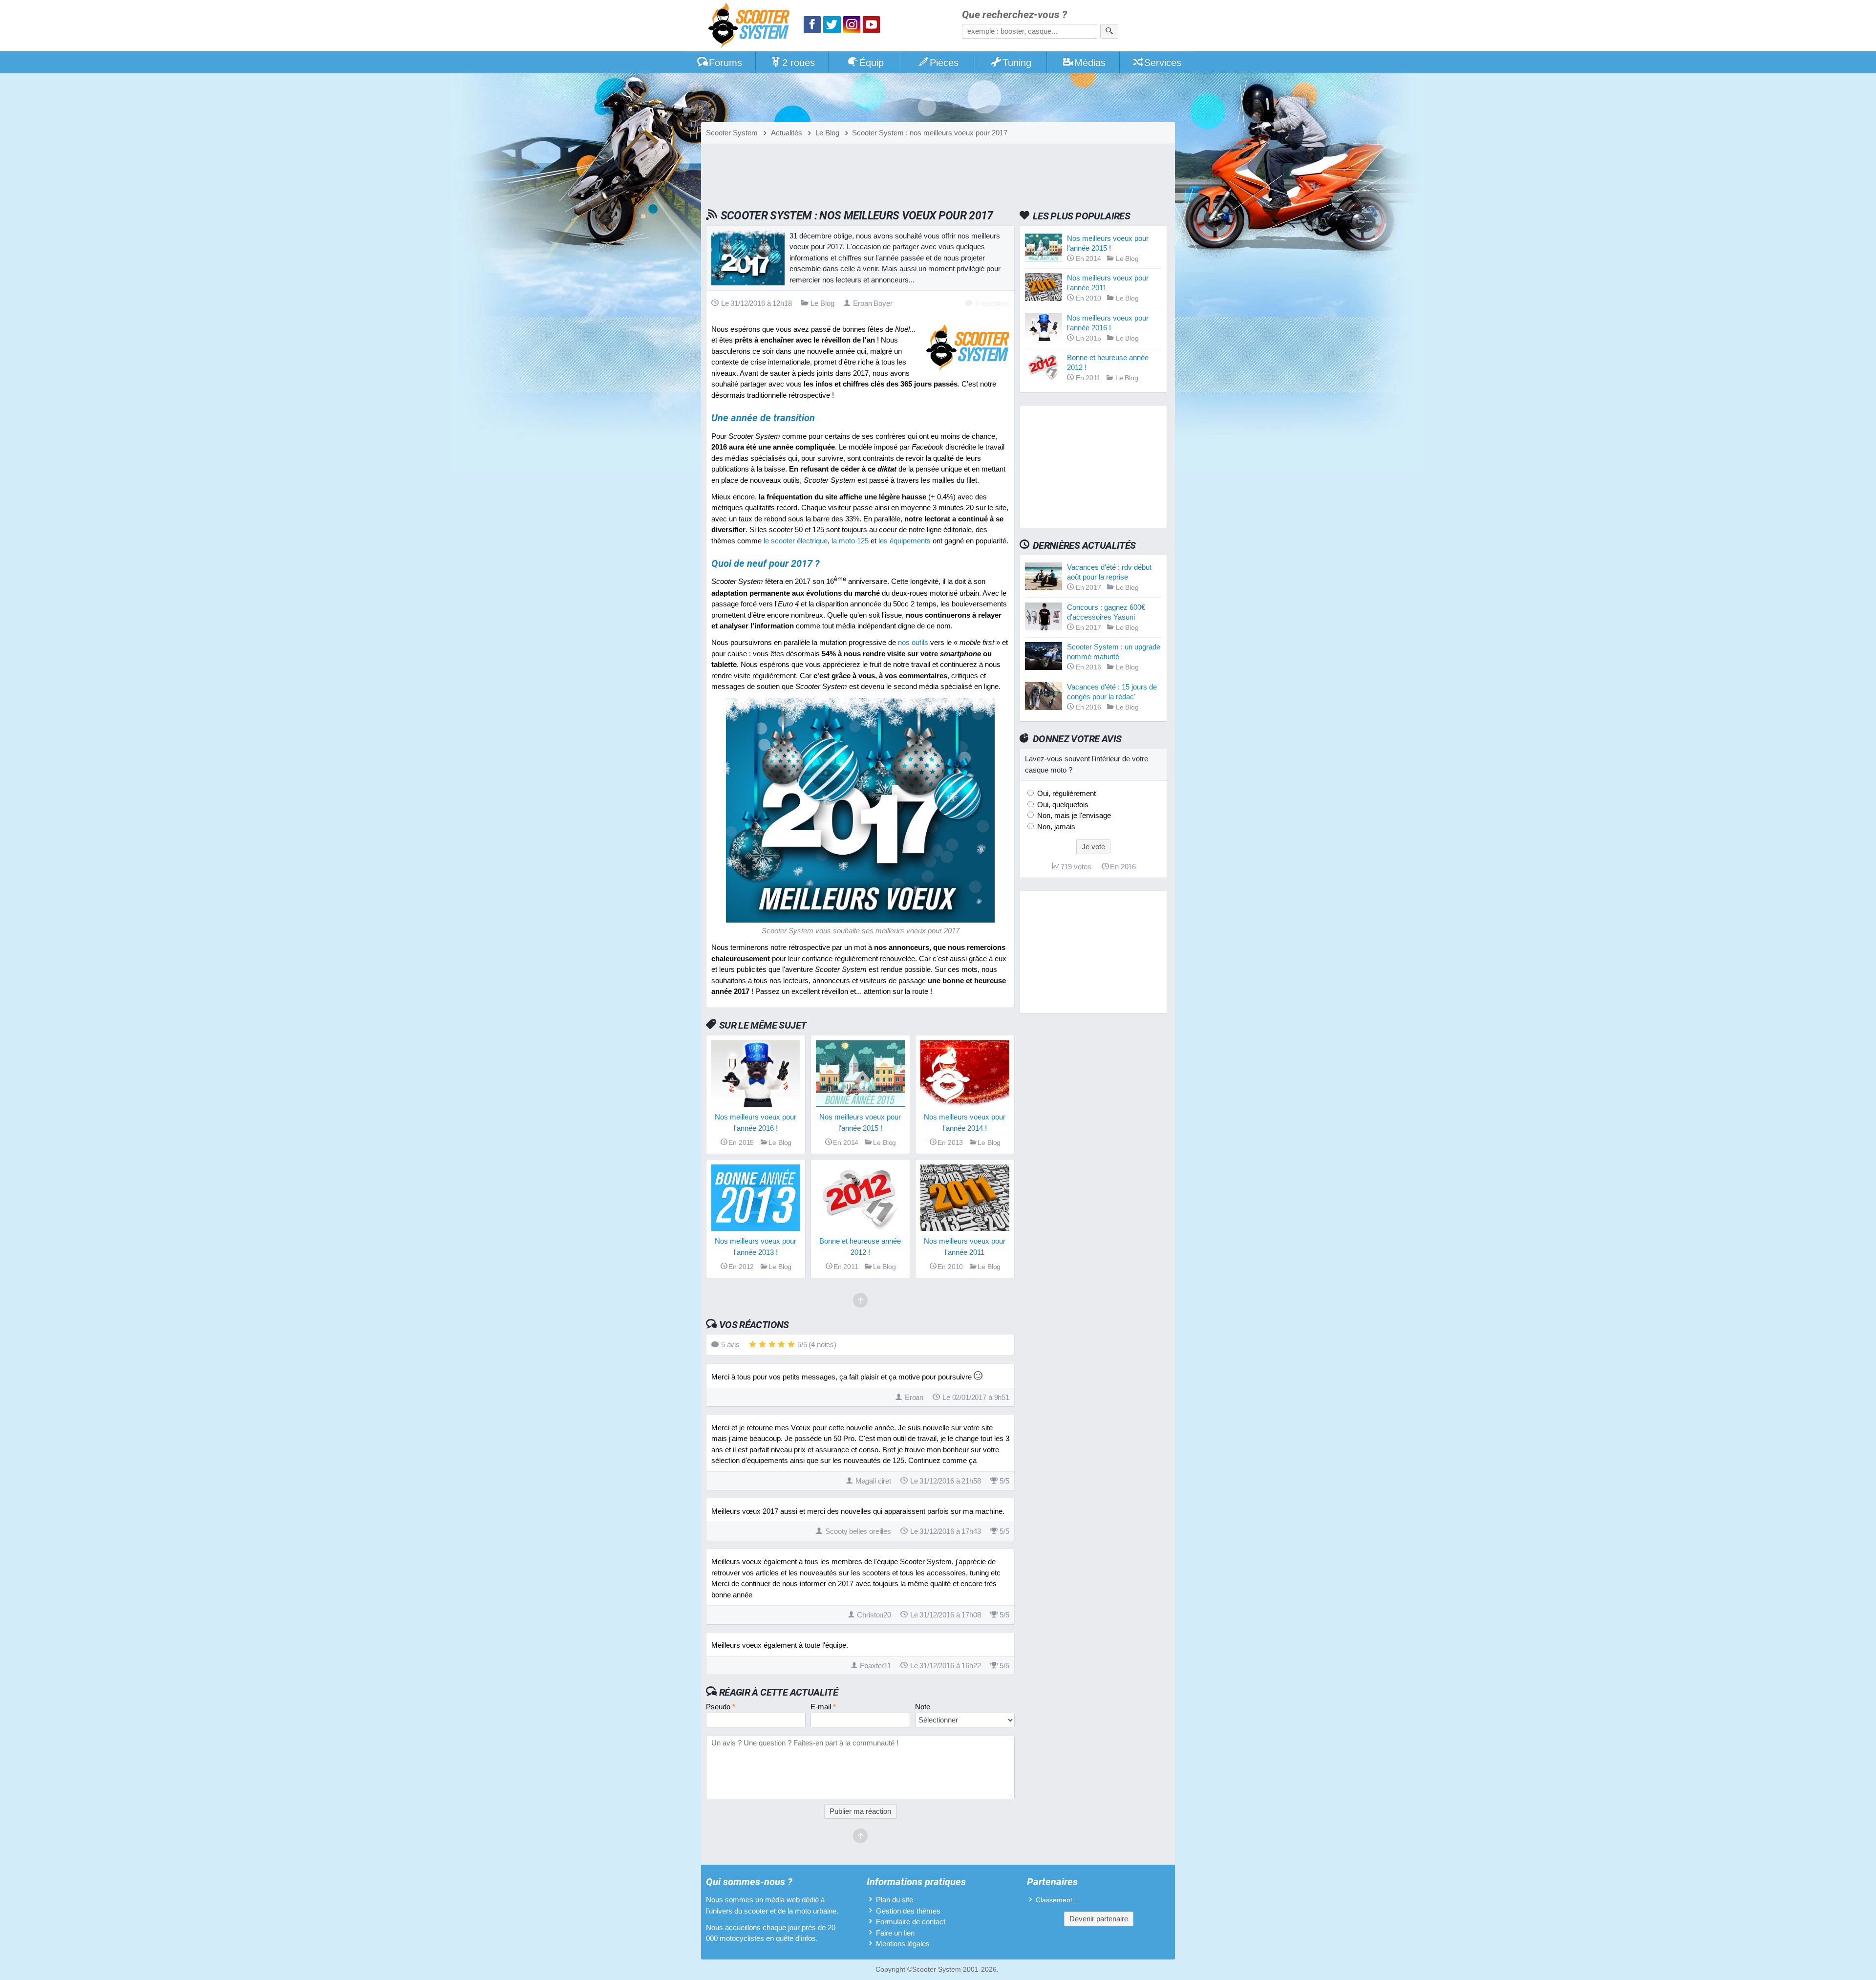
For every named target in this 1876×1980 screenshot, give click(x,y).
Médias (1090, 63)
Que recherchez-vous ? (1014, 15)
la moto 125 (850, 541)
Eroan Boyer (873, 303)
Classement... (1057, 1900)
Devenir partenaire (1099, 1919)
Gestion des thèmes (908, 1911)
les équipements (905, 541)
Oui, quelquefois (1062, 805)
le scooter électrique (796, 541)
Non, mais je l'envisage (1073, 815)
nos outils (913, 642)
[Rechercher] (1109, 31)
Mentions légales (903, 1944)
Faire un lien (895, 1933)
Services (1163, 63)
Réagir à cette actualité (778, 1692)
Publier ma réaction (860, 1811)
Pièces (944, 63)
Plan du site (895, 1900)
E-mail (823, 1707)
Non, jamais (1055, 827)
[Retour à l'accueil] (751, 27)
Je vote (1093, 847)
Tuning (1017, 63)
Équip (872, 63)
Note (923, 1707)
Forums (725, 63)
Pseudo (721, 1707)
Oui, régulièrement (1066, 793)
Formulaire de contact (911, 1922)
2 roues (799, 63)
